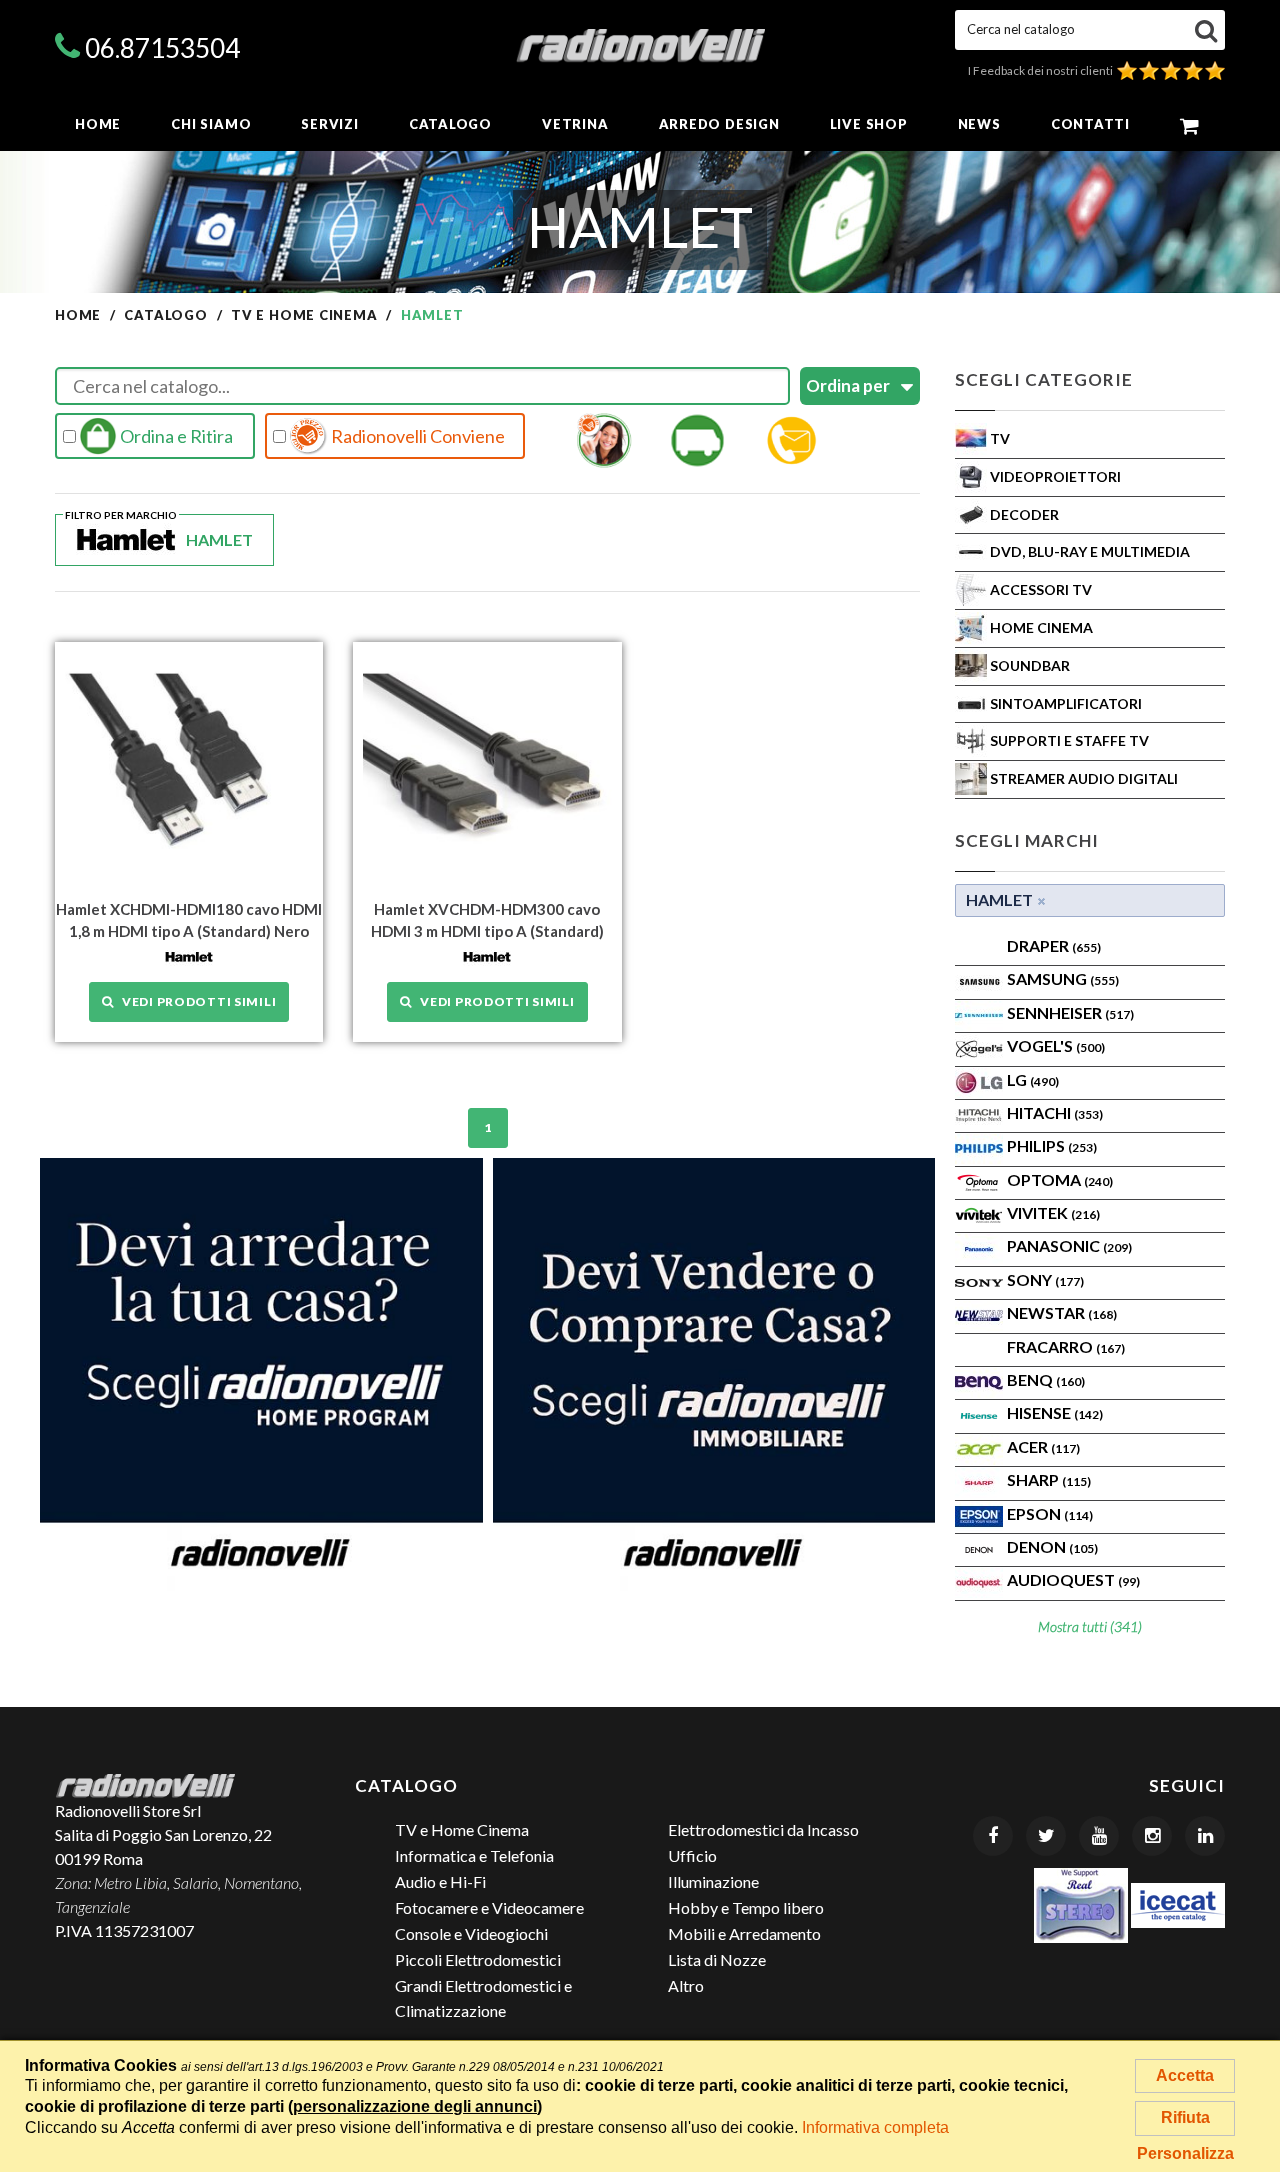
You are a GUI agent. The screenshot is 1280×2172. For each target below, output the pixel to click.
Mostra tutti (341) (1090, 1626)
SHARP (1049, 1479)
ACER (1043, 1446)
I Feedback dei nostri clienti (1042, 70)
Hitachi (1055, 1112)
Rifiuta (1185, 2117)
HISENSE (1055, 1412)
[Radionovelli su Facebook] (993, 1836)
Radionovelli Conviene (416, 436)
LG (1033, 1079)
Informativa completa (875, 2127)
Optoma (1060, 1179)
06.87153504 (162, 48)
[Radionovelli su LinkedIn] (1205, 1836)
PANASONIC (1069, 1245)
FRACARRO (1066, 1346)
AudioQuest (1073, 1579)
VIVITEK (1053, 1212)
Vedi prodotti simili (195, 1001)
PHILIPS (1052, 1145)
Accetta (1185, 2075)
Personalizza (1185, 2153)
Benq (1046, 1379)
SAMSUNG (1063, 978)
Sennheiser (1070, 1012)
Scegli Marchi (1027, 840)
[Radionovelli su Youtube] (1099, 1836)
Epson (1050, 1513)
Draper (1054, 945)
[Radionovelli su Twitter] (1046, 1836)
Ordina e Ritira (175, 436)
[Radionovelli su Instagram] (1152, 1836)
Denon (1052, 1546)
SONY (1045, 1279)
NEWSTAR (1062, 1312)
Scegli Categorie (1044, 379)
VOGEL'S (1056, 1045)
